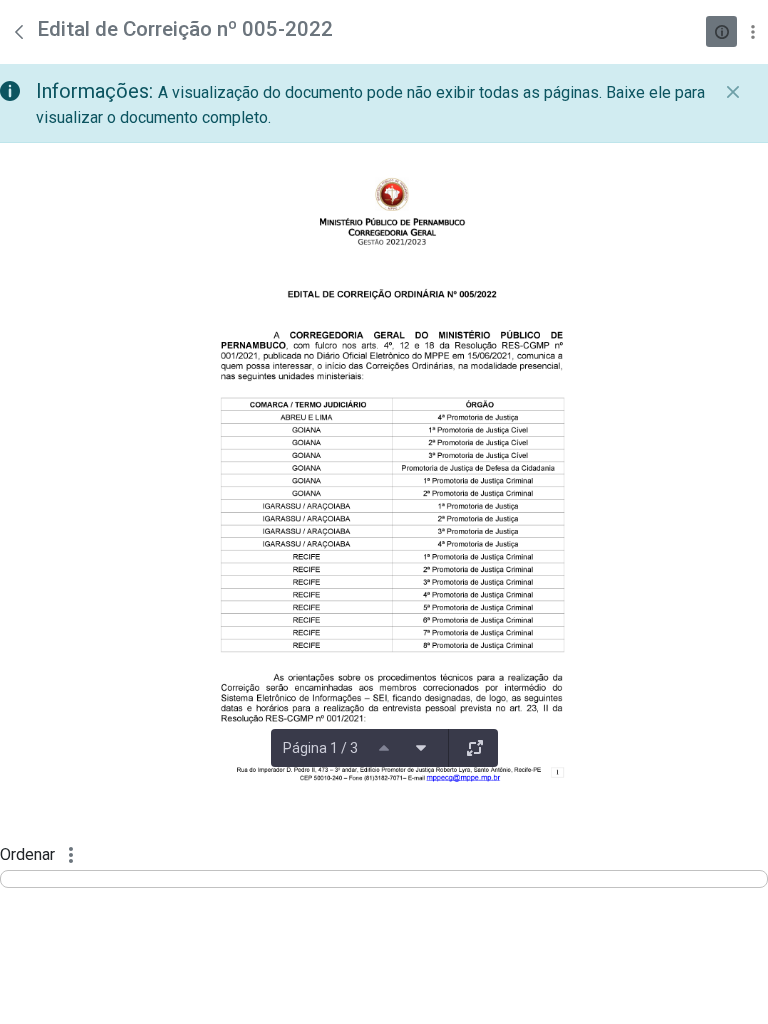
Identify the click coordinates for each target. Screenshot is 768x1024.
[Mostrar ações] (752, 31)
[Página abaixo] (421, 748)
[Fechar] (733, 92)
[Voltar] (19, 32)
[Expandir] (475, 748)
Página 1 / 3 (320, 748)
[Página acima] (384, 748)
